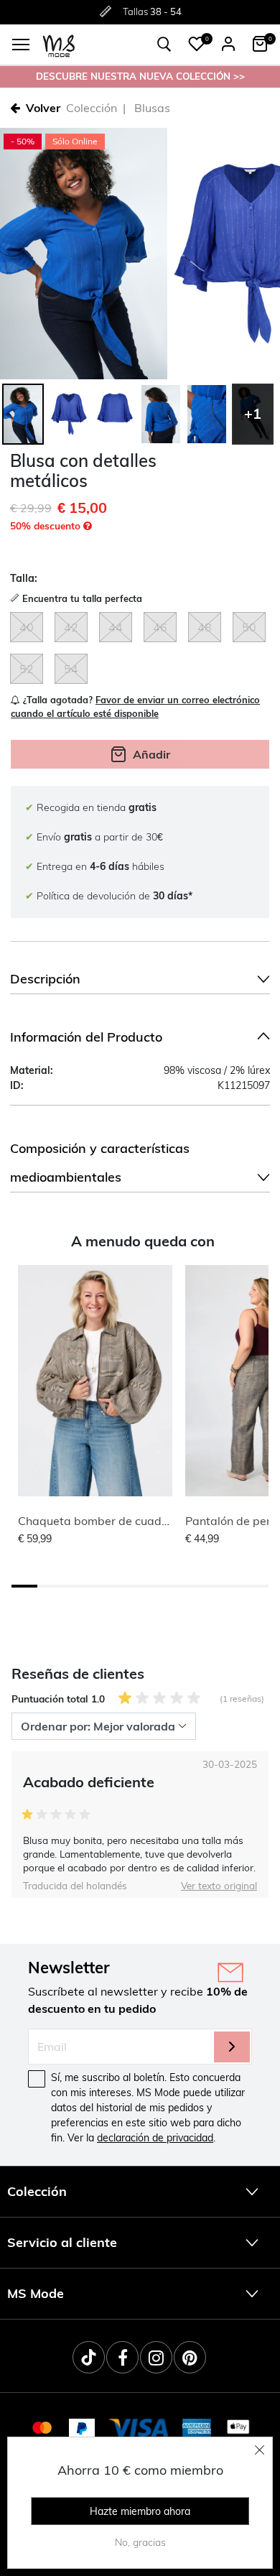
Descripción (45, 979)
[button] (197, 44)
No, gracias (140, 2542)
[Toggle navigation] (21, 45)
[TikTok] (89, 2357)
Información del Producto (86, 1037)
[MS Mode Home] (59, 45)
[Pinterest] (190, 2357)
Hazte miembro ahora (140, 2511)
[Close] (260, 2450)
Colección (92, 108)
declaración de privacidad (155, 2138)
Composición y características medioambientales (100, 1163)
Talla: (24, 578)
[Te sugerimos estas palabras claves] (164, 45)
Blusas (152, 108)
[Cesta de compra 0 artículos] (260, 44)
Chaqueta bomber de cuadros (98, 1521)
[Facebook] (122, 2357)
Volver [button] (43, 108)
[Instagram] (156, 2357)
